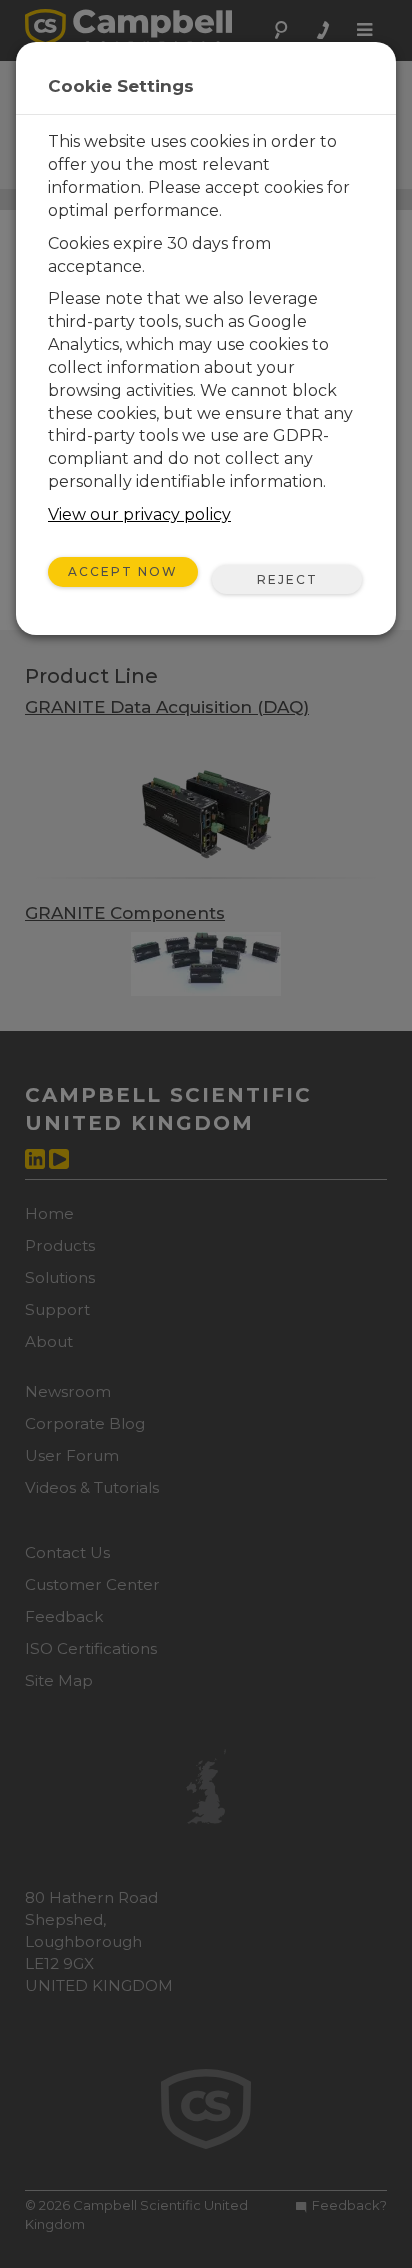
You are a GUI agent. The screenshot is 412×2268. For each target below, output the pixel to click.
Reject (287, 579)
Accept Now (123, 571)
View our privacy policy (139, 514)
